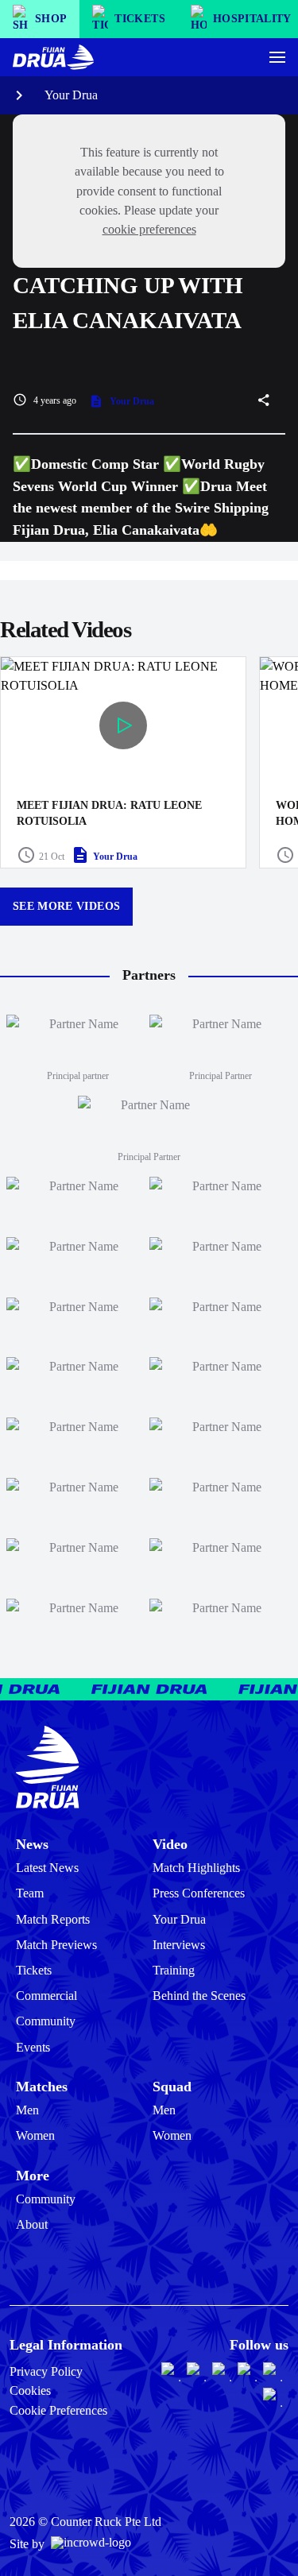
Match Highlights (196, 1868)
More (33, 2176)
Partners (149, 975)
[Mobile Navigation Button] (277, 57)
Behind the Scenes (199, 1996)
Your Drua (71, 95)
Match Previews (56, 1945)
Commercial (46, 1996)
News (32, 1844)
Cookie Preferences (58, 2410)
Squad (172, 2087)
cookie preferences (149, 229)
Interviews (179, 1945)
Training (174, 1970)
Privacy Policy (46, 2371)
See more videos (66, 906)
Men (27, 2110)
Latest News (47, 1868)
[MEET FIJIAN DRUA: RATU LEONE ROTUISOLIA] (123, 762)
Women (35, 2135)
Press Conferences (199, 1893)
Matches (42, 2087)
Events (33, 2047)
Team (30, 1893)
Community (46, 2021)
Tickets (34, 1970)
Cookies (30, 2390)
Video (170, 1844)
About (32, 2224)
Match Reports (53, 1919)
